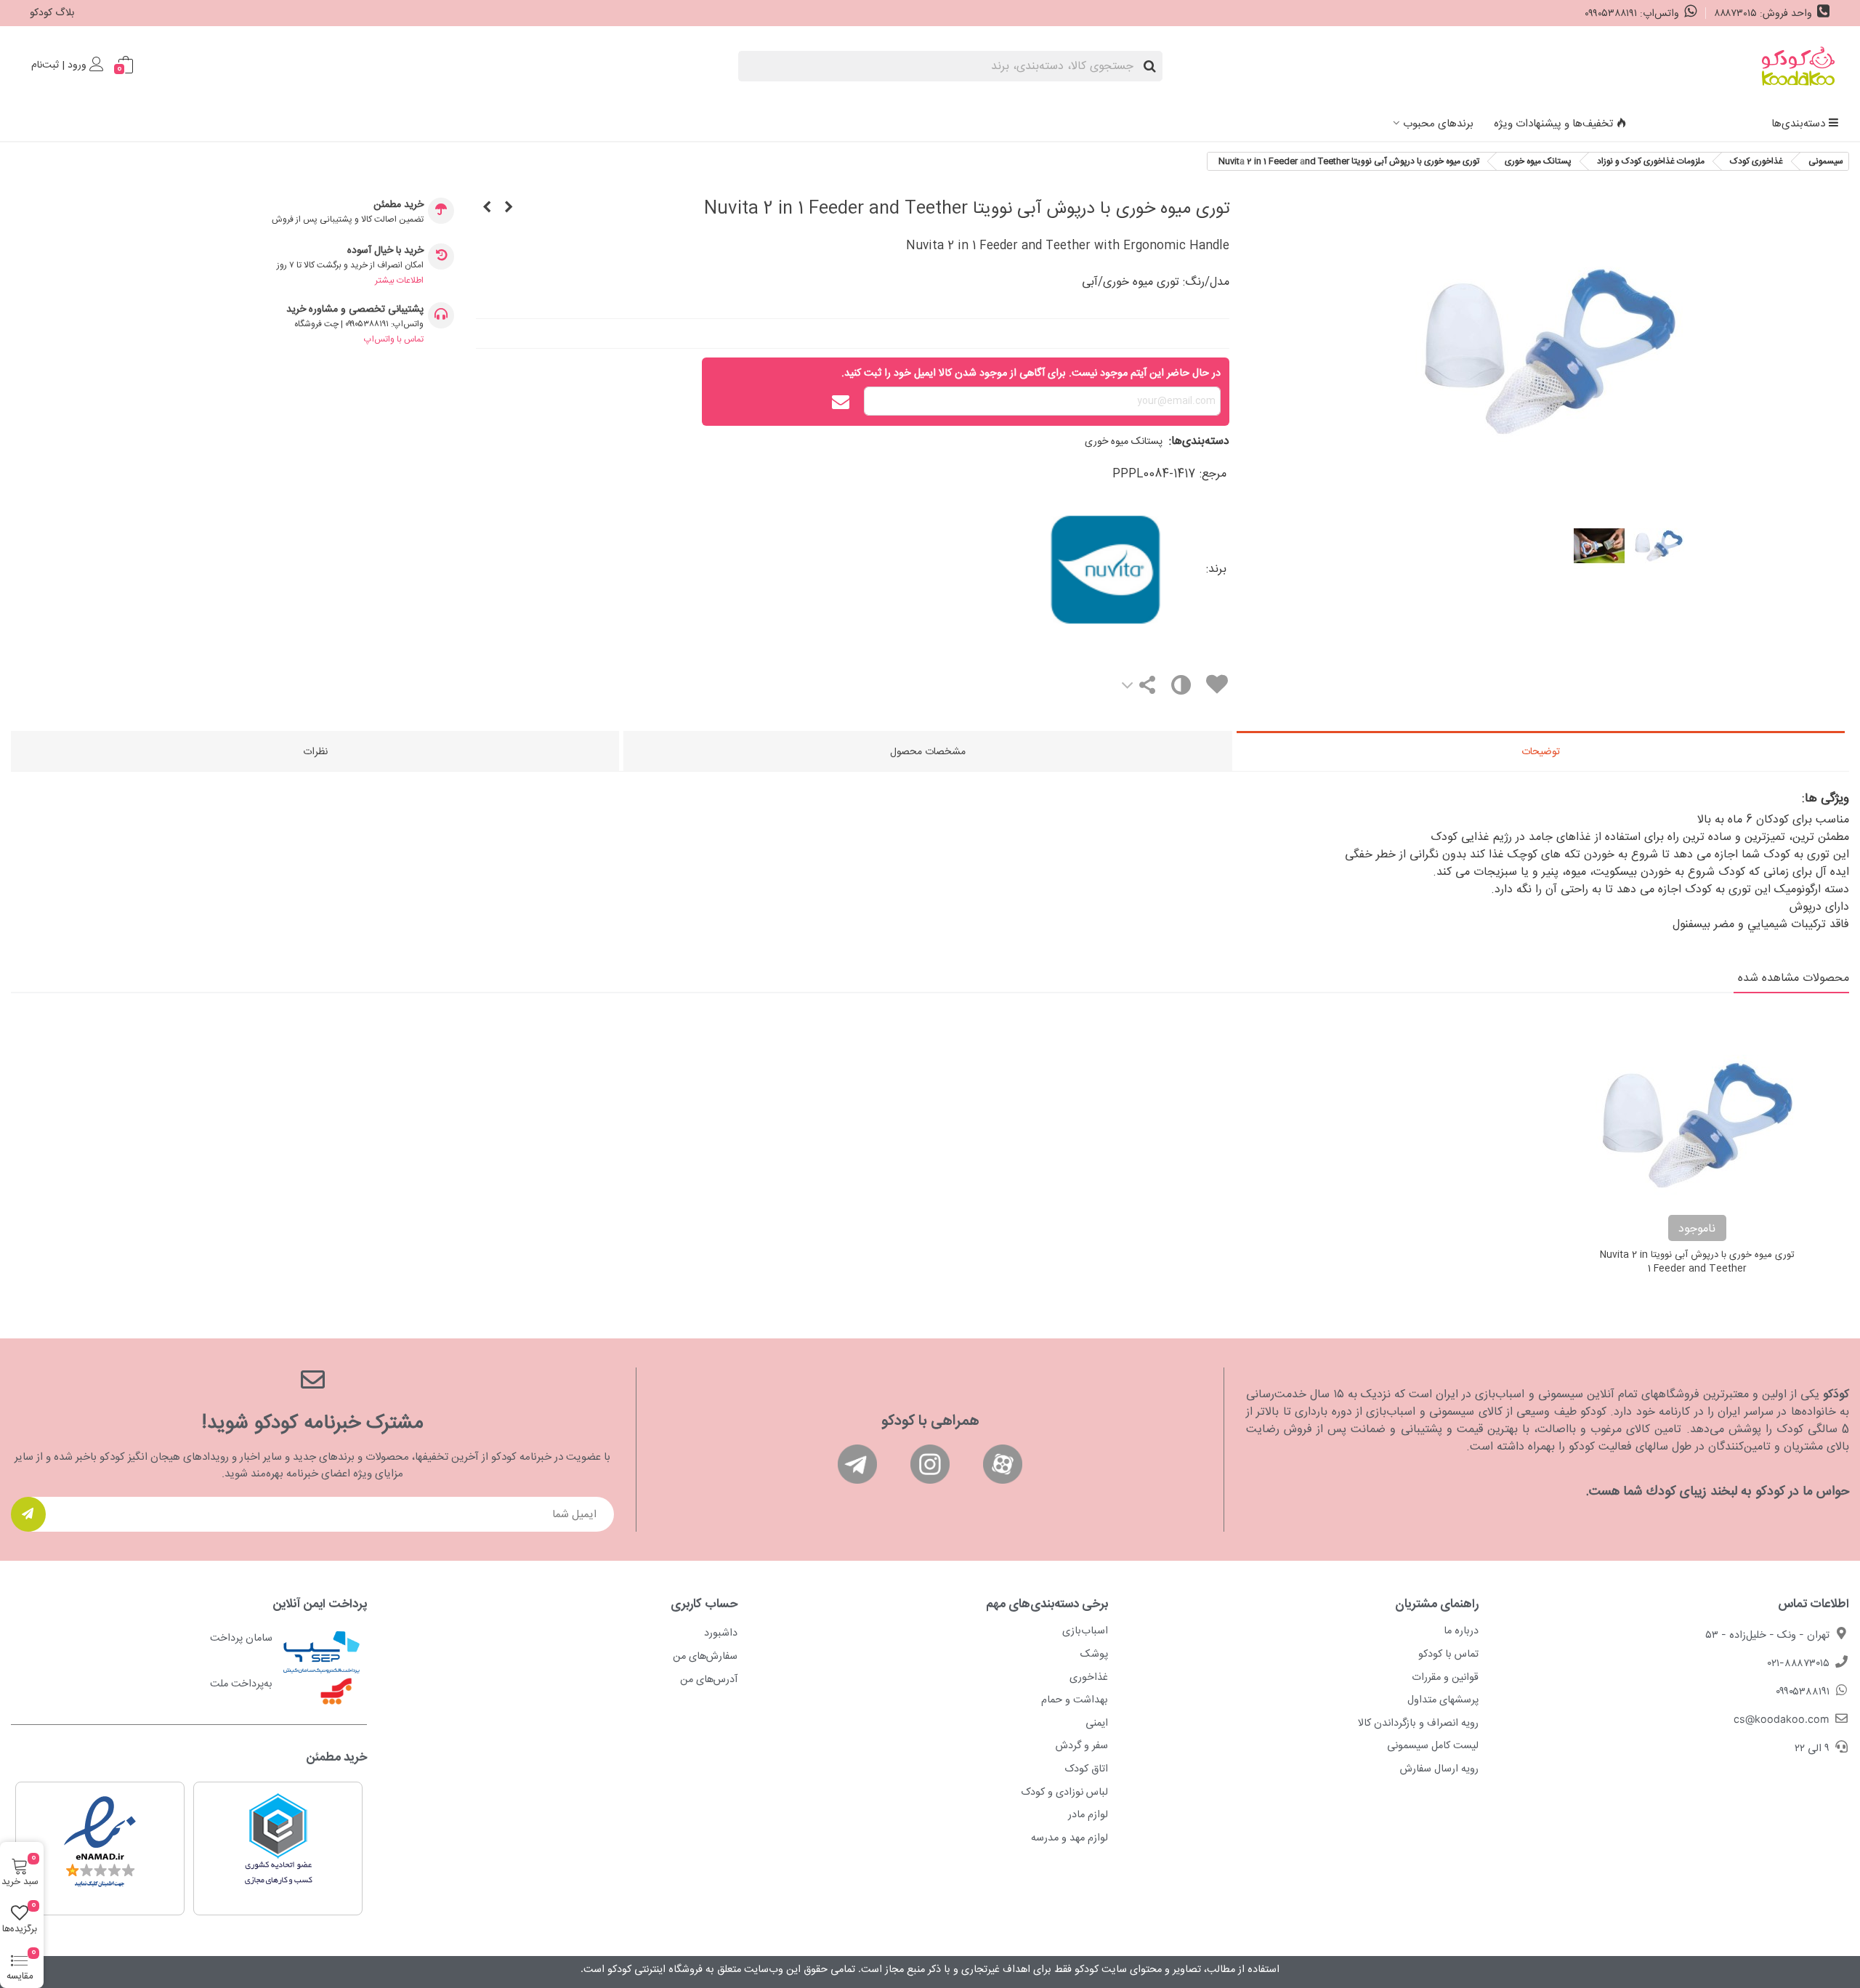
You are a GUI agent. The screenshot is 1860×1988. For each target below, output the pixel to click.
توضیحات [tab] (1541, 752)
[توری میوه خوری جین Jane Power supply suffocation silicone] (509, 209)
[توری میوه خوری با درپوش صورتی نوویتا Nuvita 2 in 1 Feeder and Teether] (487, 209)
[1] (28, 1514)
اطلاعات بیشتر (399, 280)
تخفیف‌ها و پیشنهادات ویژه (1553, 124)
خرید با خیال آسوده (385, 251)
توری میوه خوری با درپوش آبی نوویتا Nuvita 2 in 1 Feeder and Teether (1697, 1262)
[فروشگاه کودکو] (1798, 66)
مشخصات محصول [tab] (928, 752)
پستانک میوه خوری (1124, 442)
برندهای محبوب (1438, 124)
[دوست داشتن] (1216, 687)
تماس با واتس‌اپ (394, 339)
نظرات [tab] (315, 752)
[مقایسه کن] (1180, 688)
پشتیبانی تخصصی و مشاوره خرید (355, 310)
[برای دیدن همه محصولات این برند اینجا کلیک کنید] (1020, 570)
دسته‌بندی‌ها (1798, 124)
